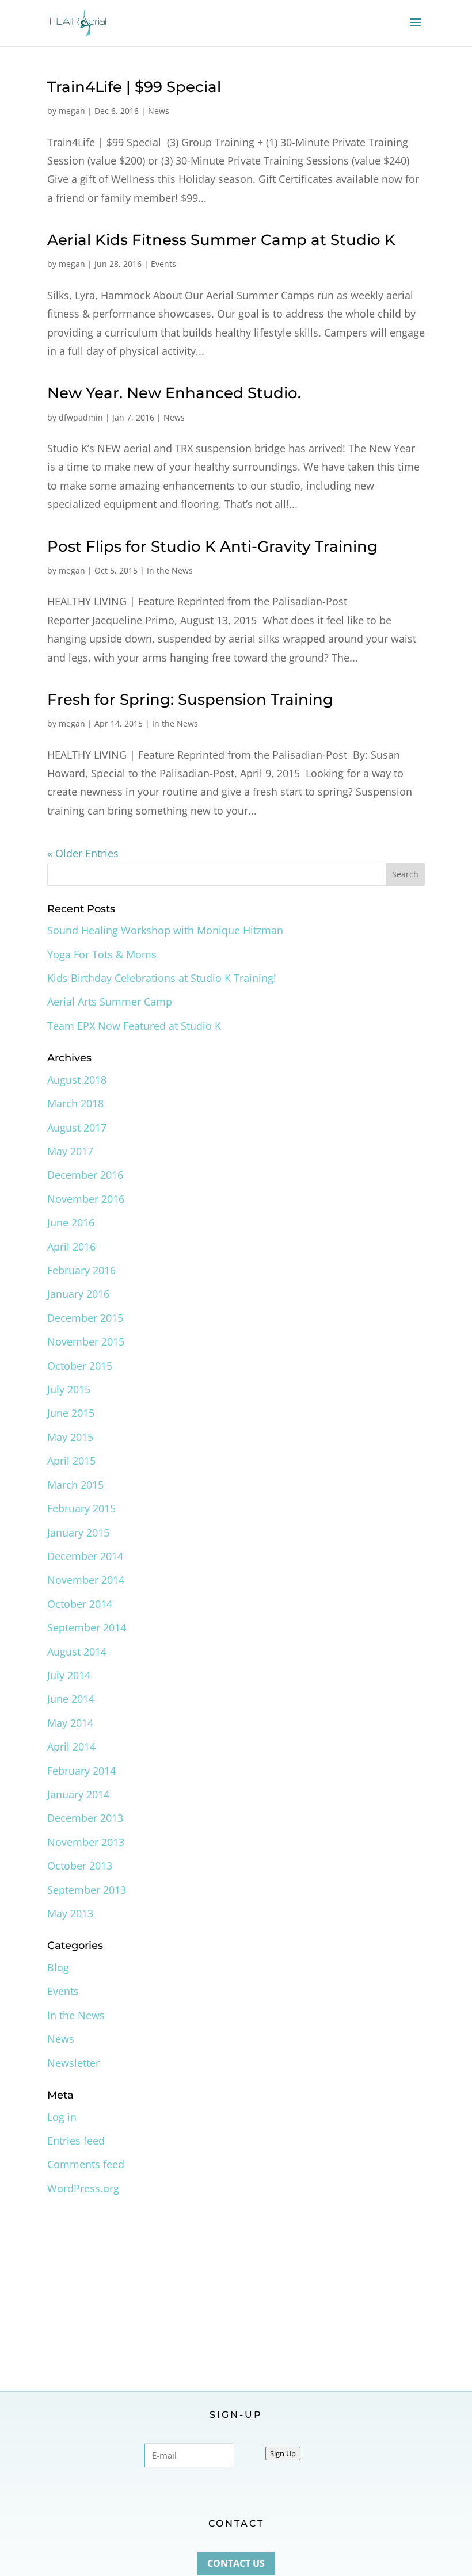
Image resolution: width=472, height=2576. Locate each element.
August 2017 (77, 1128)
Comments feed (86, 2164)
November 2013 (86, 1842)
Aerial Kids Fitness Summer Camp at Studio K (221, 240)
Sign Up (283, 2453)
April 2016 (71, 1247)
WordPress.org (83, 2188)
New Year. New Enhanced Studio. (174, 393)
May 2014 (70, 1723)
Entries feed (76, 2141)
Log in (62, 2117)
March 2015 (75, 1485)
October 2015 (80, 1366)
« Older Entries (83, 853)
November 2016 (86, 1199)
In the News (170, 570)
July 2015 (69, 1389)
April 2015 (71, 1461)
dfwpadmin (81, 417)
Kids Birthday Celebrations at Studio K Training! (162, 978)
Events (163, 264)
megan (72, 111)
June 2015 (71, 1413)
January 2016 (78, 1294)
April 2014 (71, 1746)
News (159, 111)
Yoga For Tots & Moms (102, 954)
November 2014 (86, 1580)
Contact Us (236, 2563)
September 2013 (87, 1890)
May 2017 (70, 1151)
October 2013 (80, 1866)
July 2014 (69, 1675)
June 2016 (71, 1222)
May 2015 (70, 1437)
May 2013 (70, 1913)
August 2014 (77, 1652)
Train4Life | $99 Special (134, 87)
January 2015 (78, 1532)
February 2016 (81, 1270)
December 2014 (85, 1556)
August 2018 (77, 1080)
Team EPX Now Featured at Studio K (134, 1026)
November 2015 (86, 1341)
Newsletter (73, 2063)
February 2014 (81, 1771)
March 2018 (75, 1103)
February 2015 (81, 1508)
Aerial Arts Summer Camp (110, 1002)
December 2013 (85, 1818)
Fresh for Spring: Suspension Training (190, 700)
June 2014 (71, 1699)
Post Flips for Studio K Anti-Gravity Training (212, 546)
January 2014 (78, 1794)
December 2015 (85, 1318)
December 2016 (85, 1175)
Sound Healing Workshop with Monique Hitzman (165, 930)
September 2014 (87, 1627)
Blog (58, 1967)
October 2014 (80, 1604)
